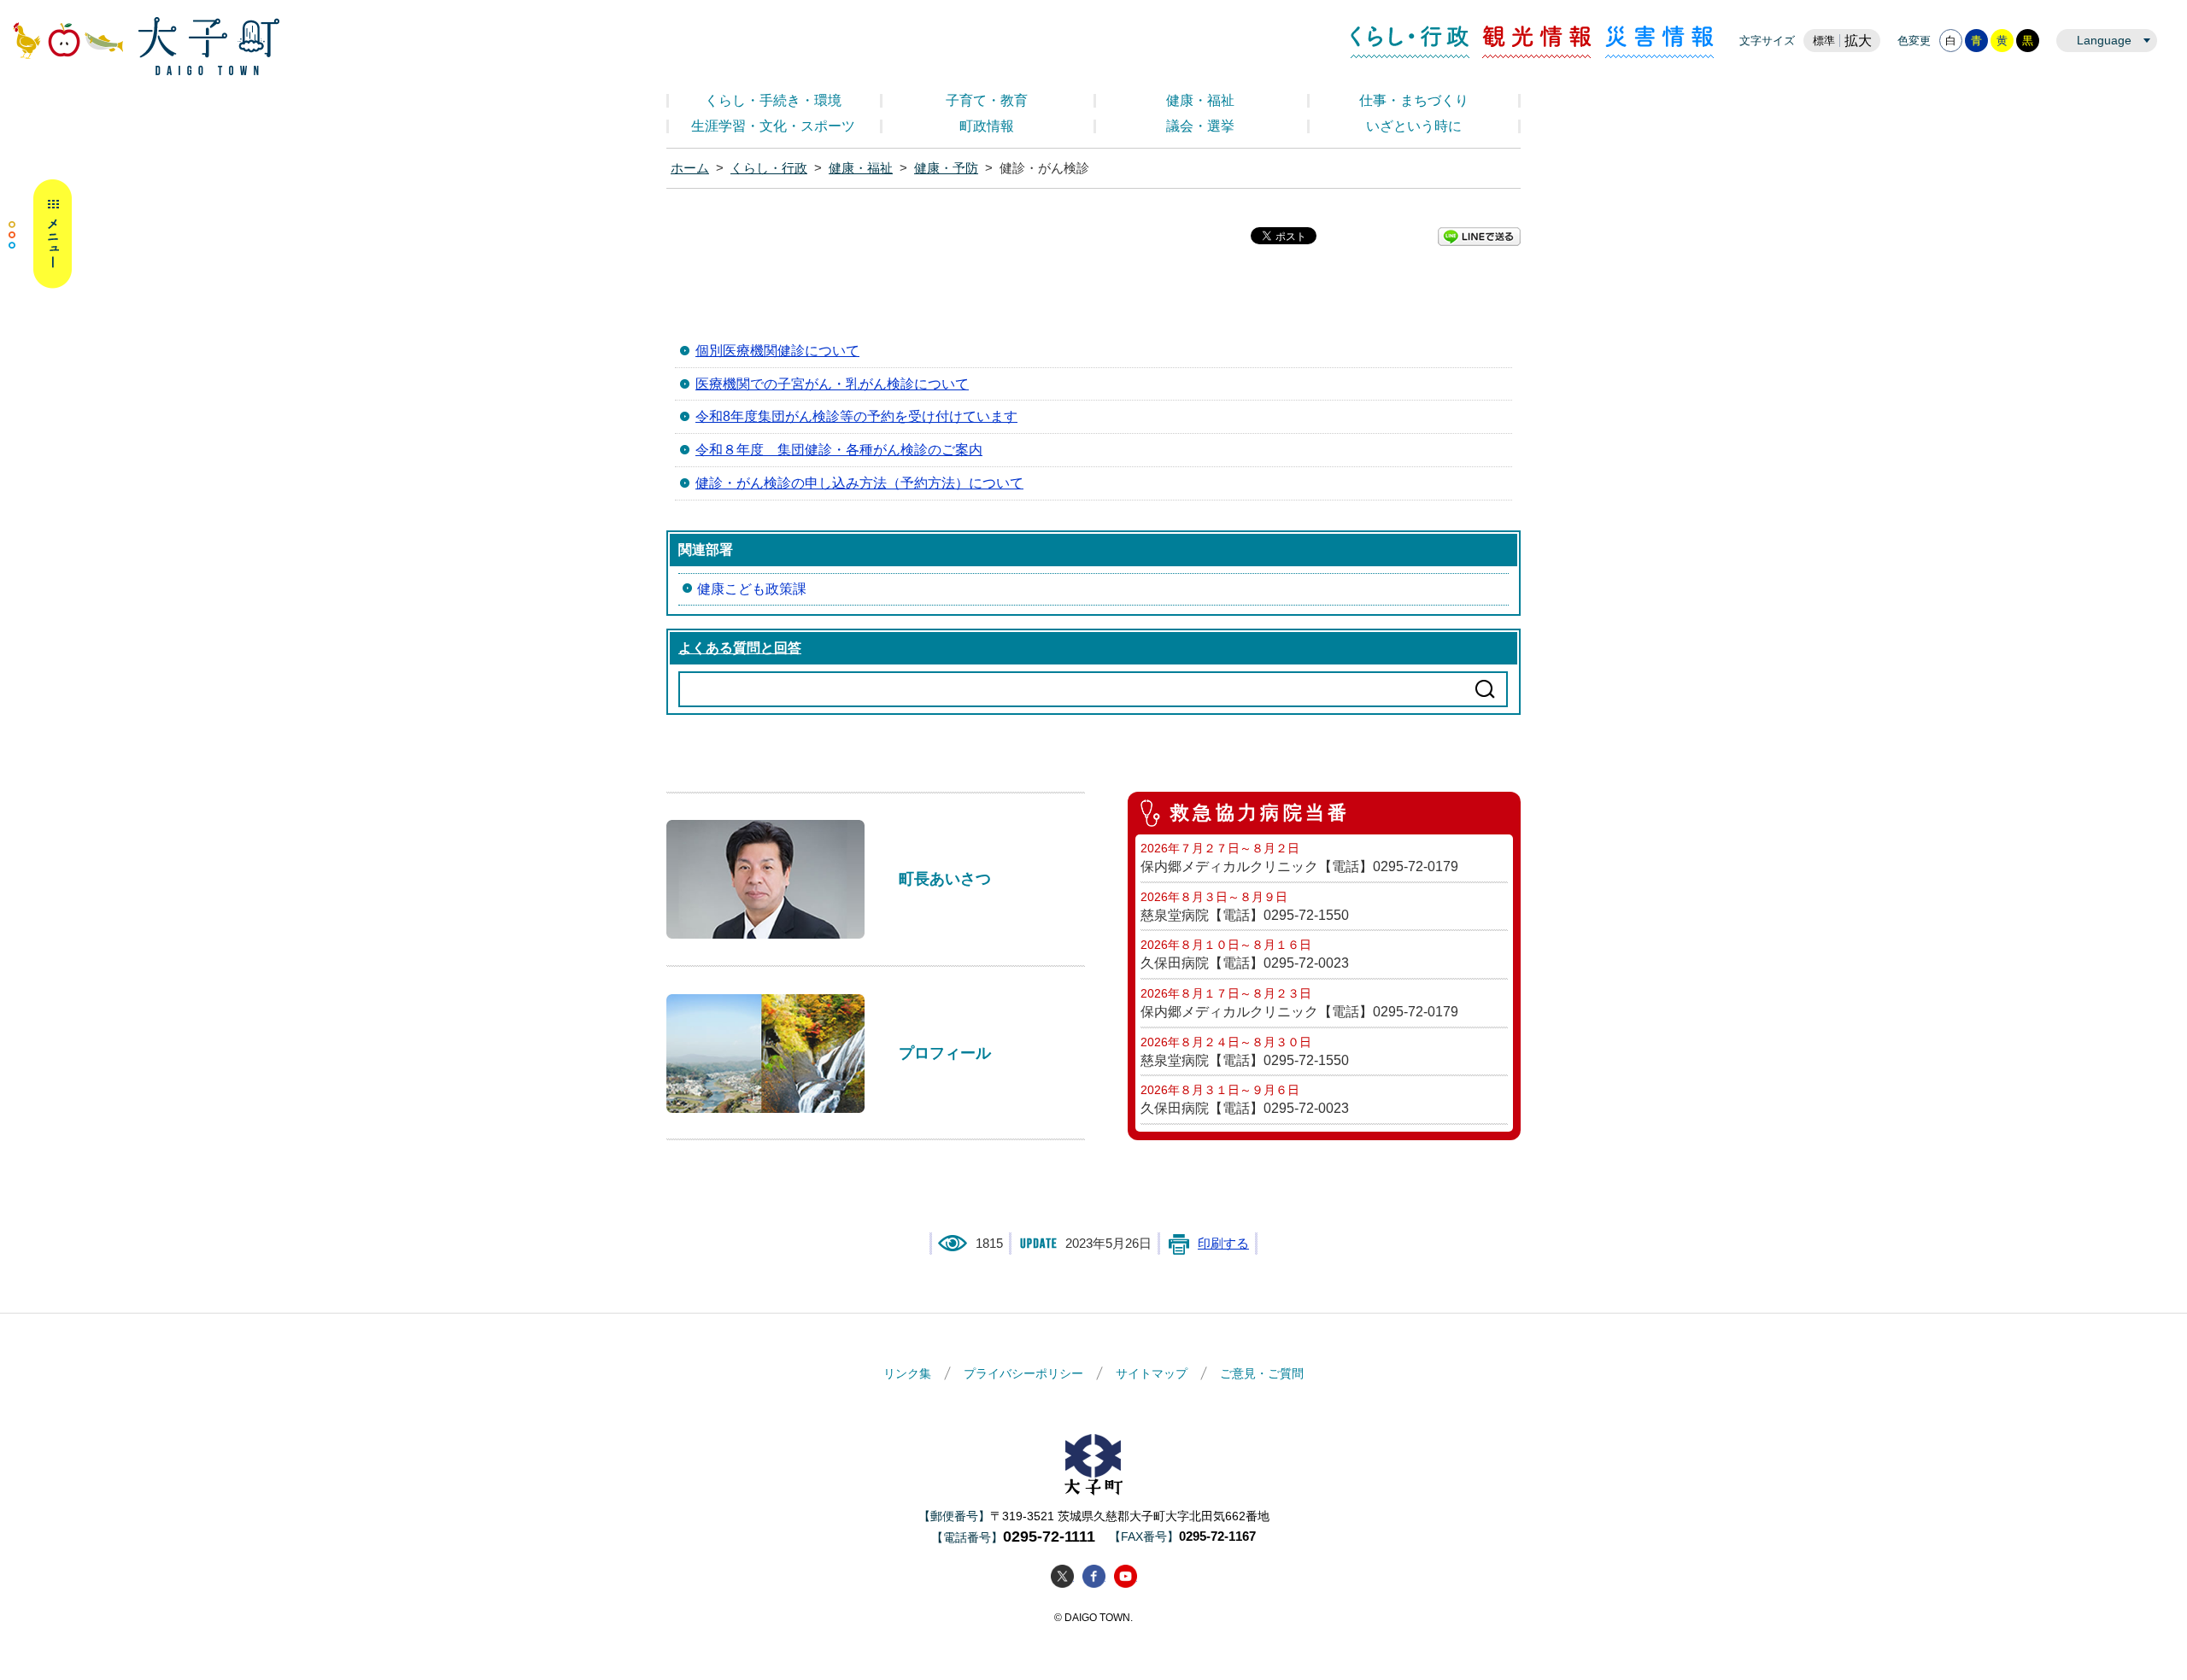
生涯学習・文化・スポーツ (773, 126)
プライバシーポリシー (1023, 1373)
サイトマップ (1152, 1373)
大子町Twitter (1062, 1576)
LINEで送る (1479, 237)
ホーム (690, 168)
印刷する (1223, 1244)
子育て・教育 (987, 100)
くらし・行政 (1410, 42)
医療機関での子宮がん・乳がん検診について (832, 384)
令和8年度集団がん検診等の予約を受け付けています (856, 416)
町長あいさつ (945, 878)
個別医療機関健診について (777, 351)
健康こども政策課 (752, 589)
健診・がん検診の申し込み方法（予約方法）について (859, 483)
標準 (1824, 41)
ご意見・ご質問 (1262, 1373)
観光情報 (1537, 42)
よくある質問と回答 (740, 648)
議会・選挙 (1200, 126)
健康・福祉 (1200, 100)
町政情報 (987, 126)
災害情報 (1659, 42)
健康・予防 (946, 168)
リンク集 (907, 1373)
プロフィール (945, 1053)
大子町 (1093, 1464)
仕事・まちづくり (1414, 100)
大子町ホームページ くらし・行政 (146, 46)
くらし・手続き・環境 (773, 100)
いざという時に (1414, 126)
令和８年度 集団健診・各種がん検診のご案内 (839, 450)
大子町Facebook (1094, 1576)
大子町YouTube (1126, 1576)
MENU (40, 234)
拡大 (1858, 41)
